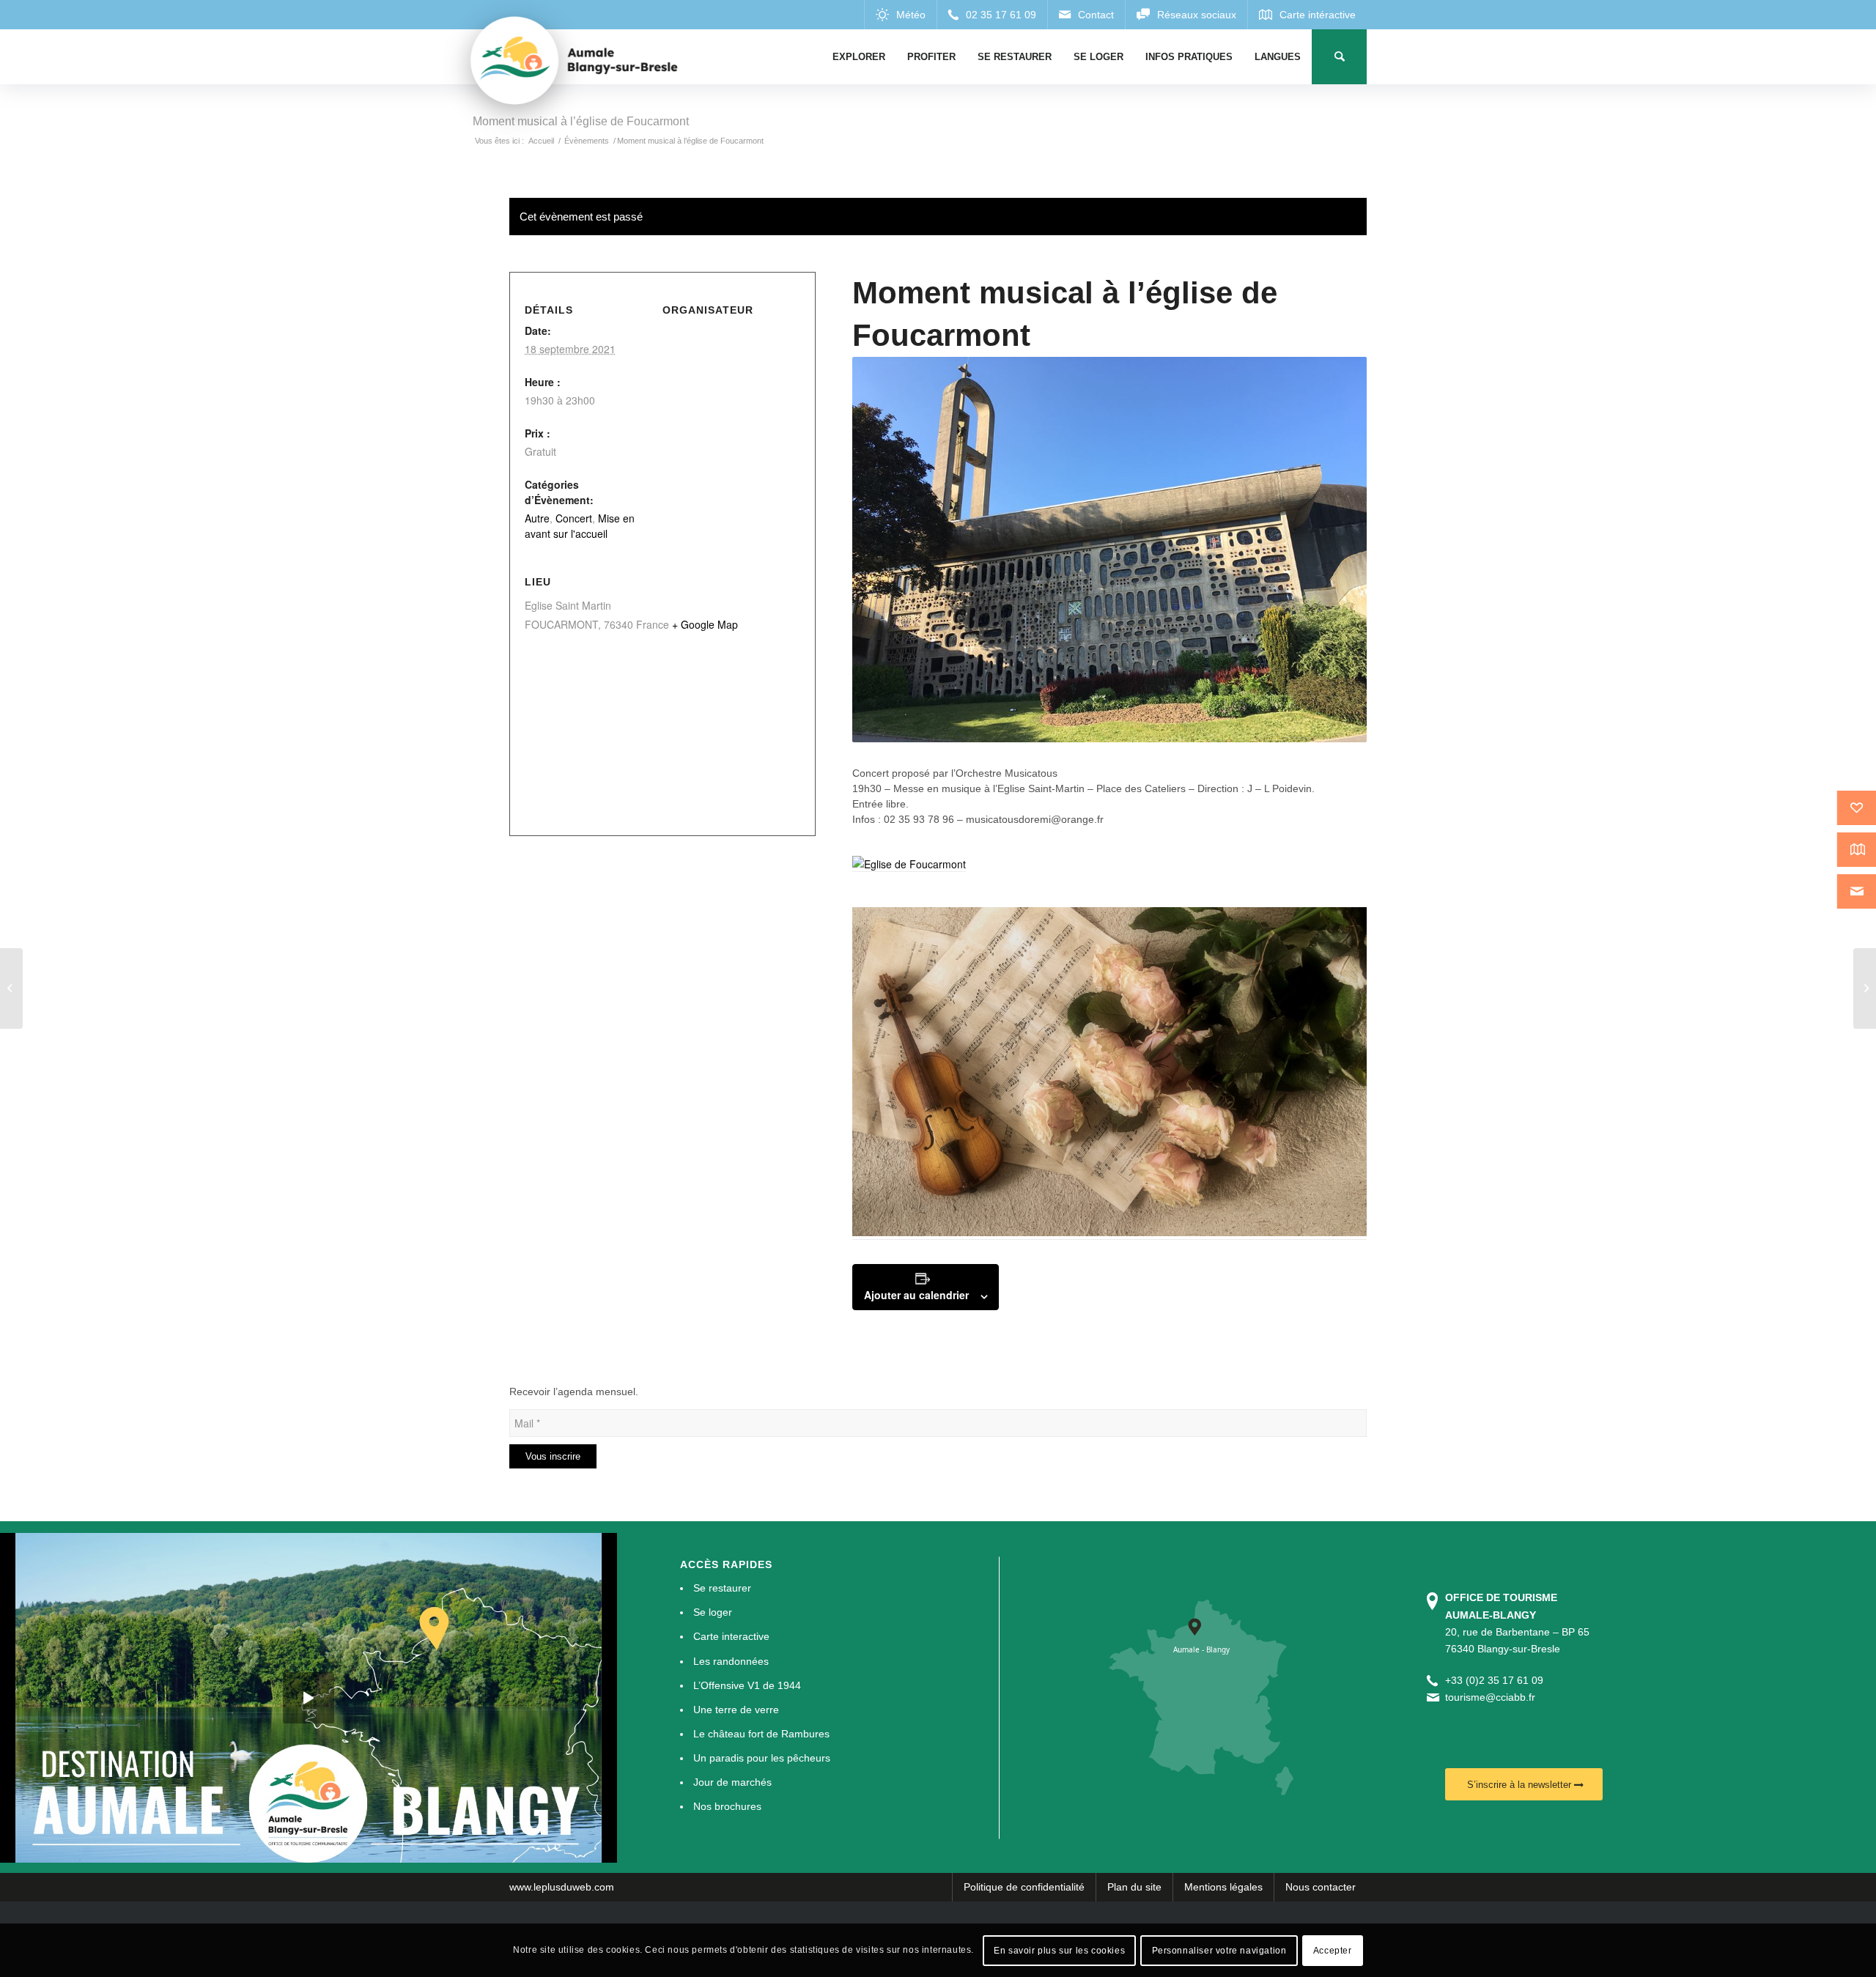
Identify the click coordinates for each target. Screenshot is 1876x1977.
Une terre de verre (736, 1710)
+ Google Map (705, 624)
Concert (574, 518)
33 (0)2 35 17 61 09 (1497, 1680)
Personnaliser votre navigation (1219, 1950)
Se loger (713, 1612)
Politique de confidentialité (1024, 1887)
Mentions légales (1223, 1887)
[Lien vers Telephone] (992, 15)
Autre (537, 518)
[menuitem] (859, 57)
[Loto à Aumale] (11, 988)
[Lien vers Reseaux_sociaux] (1186, 15)
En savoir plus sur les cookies (1059, 1950)
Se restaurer (722, 1588)
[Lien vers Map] (1307, 15)
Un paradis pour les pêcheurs (762, 1758)
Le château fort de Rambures (761, 1734)
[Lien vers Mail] (1086, 15)
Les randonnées (731, 1661)
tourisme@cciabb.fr (1490, 1697)
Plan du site (1134, 1887)
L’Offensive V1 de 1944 (747, 1685)
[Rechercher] (1339, 57)
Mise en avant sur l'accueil (580, 526)
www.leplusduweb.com (562, 1887)
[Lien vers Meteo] (900, 15)
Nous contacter (1321, 1887)
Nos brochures (727, 1806)
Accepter (1333, 1950)
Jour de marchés (732, 1782)
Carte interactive (731, 1636)
